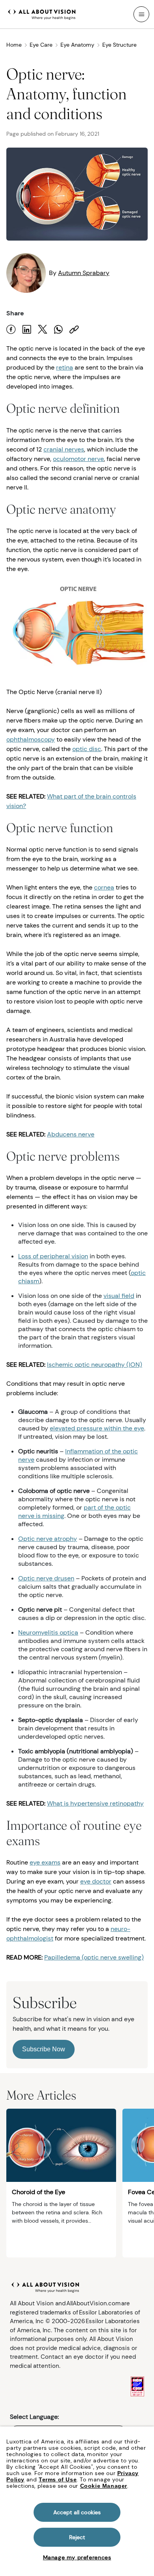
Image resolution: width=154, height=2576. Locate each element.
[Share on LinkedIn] (27, 329)
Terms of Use (58, 2479)
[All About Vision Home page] (42, 13)
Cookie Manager (104, 2486)
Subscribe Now (44, 2049)
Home (14, 45)
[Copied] (74, 329)
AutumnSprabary (84, 273)
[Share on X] (43, 329)
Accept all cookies (77, 2512)
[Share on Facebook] (11, 329)
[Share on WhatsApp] (58, 329)
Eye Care (41, 45)
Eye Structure (119, 45)
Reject (77, 2537)
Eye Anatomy (77, 45)
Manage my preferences (77, 2557)
